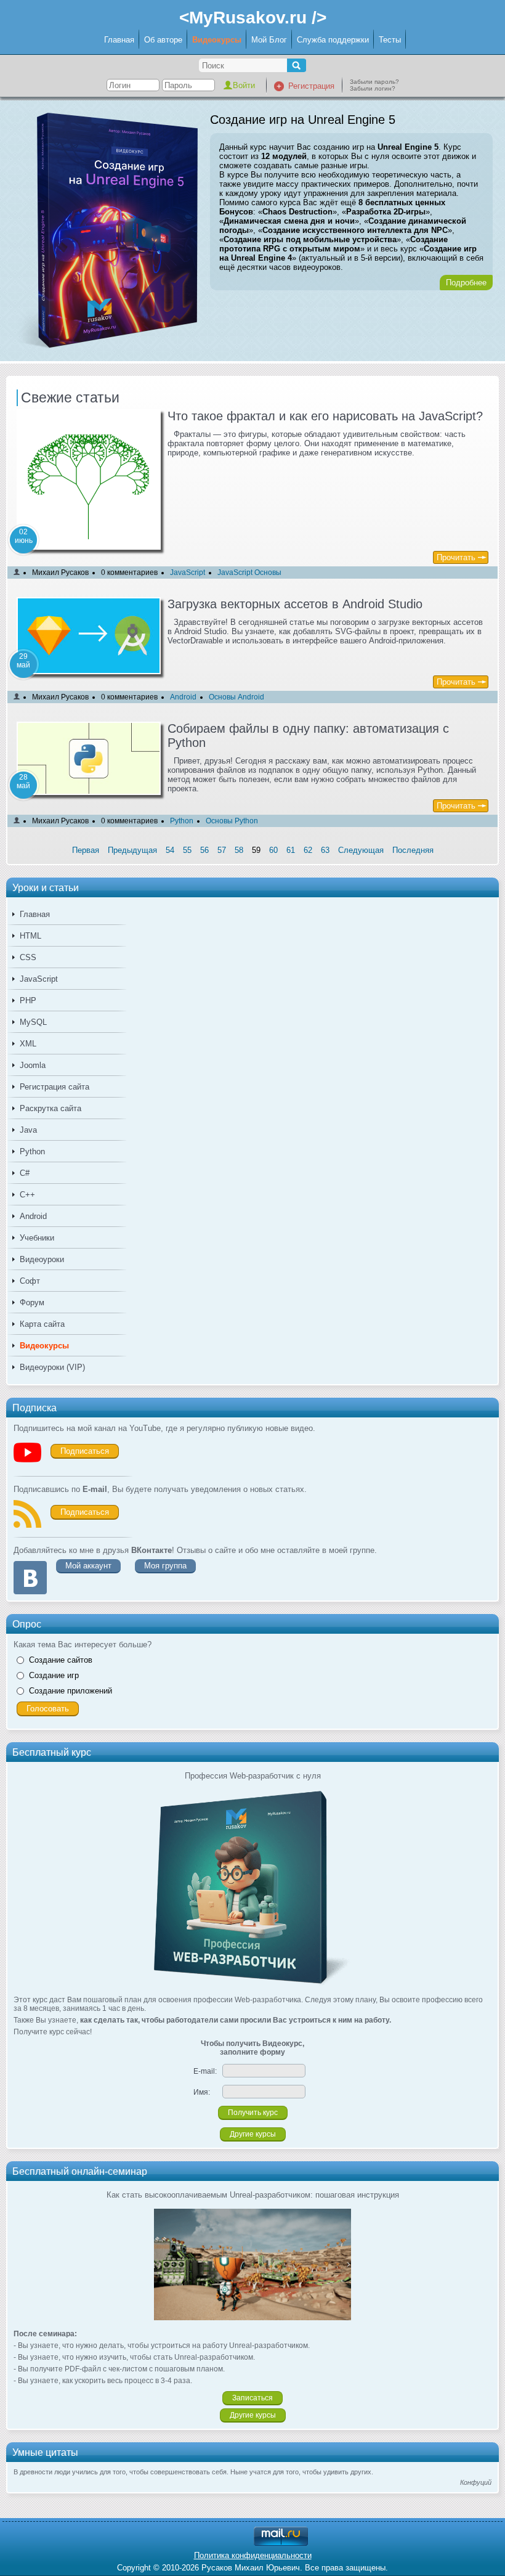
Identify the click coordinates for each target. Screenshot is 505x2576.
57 (222, 850)
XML (28, 1044)
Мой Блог (269, 40)
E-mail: (205, 2071)
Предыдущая (132, 850)
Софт (30, 1281)
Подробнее (466, 283)
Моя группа (165, 1566)
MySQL (33, 1022)
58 (239, 850)
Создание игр (54, 1675)
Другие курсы (253, 2134)
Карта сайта (42, 1324)
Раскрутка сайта (50, 1108)
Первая (86, 850)
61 (291, 850)
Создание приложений (71, 1691)
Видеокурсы (217, 40)
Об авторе (163, 40)
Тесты (390, 40)
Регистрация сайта (55, 1087)
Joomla (33, 1065)
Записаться (252, 2398)
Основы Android (236, 697)
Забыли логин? (373, 88)
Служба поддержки (333, 40)
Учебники (37, 1238)
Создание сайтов (61, 1660)
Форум (32, 1302)
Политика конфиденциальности (253, 2555)
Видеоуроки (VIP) (52, 1367)
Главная (119, 40)
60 (273, 850)
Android (33, 1216)
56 (204, 850)
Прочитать (456, 557)
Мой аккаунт (88, 1566)
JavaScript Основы (249, 573)
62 (308, 850)
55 (187, 850)
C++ (27, 1195)
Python (32, 1151)
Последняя (413, 850)
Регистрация (311, 86)
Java (28, 1130)
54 (170, 850)
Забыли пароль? (374, 82)
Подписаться (85, 1451)
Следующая (361, 850)
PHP (28, 1001)
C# (25, 1173)
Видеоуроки (42, 1259)
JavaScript (39, 979)
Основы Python (232, 821)
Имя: (202, 2092)
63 (325, 850)
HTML (30, 936)
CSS (28, 957)
